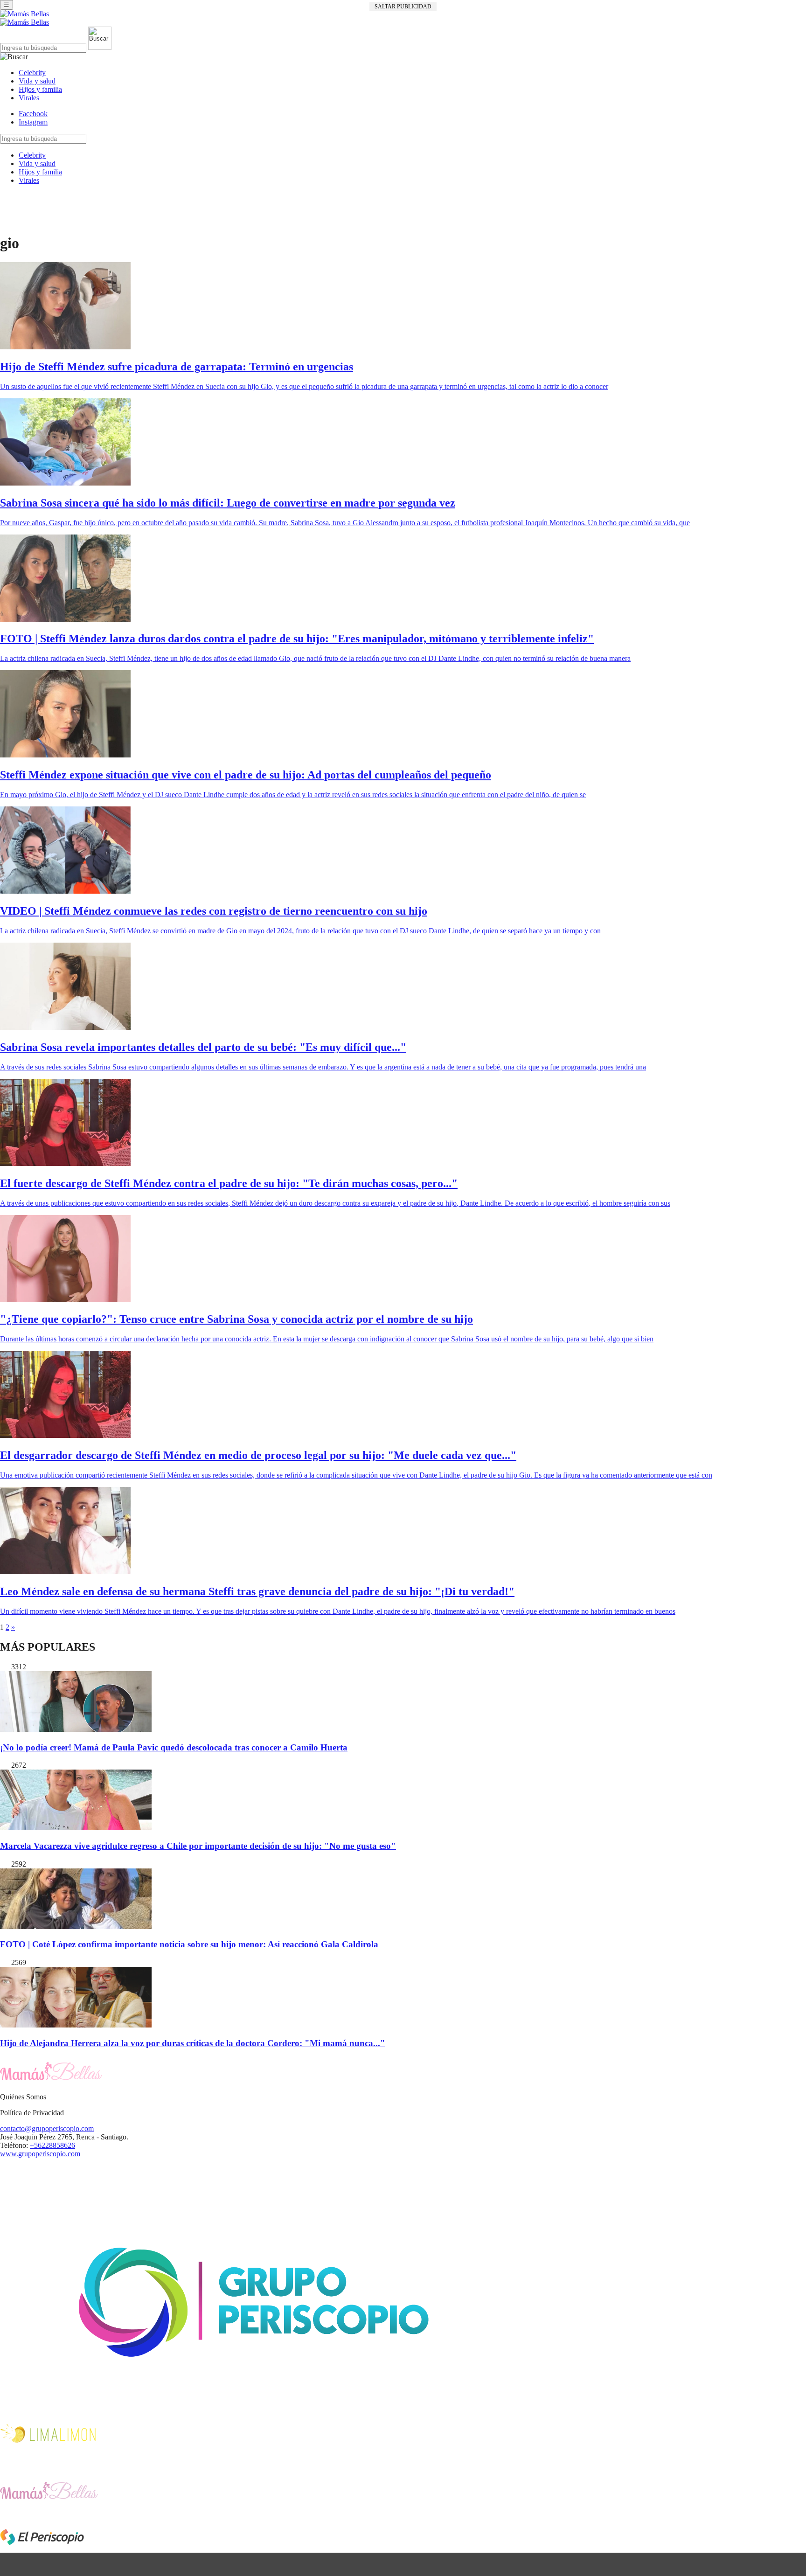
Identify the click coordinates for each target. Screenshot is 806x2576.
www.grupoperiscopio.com (40, 2154)
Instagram (33, 122)
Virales (29, 98)
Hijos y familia (40, 89)
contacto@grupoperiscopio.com (47, 2128)
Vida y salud (37, 81)
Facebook (33, 114)
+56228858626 (52, 2145)
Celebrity (32, 73)
